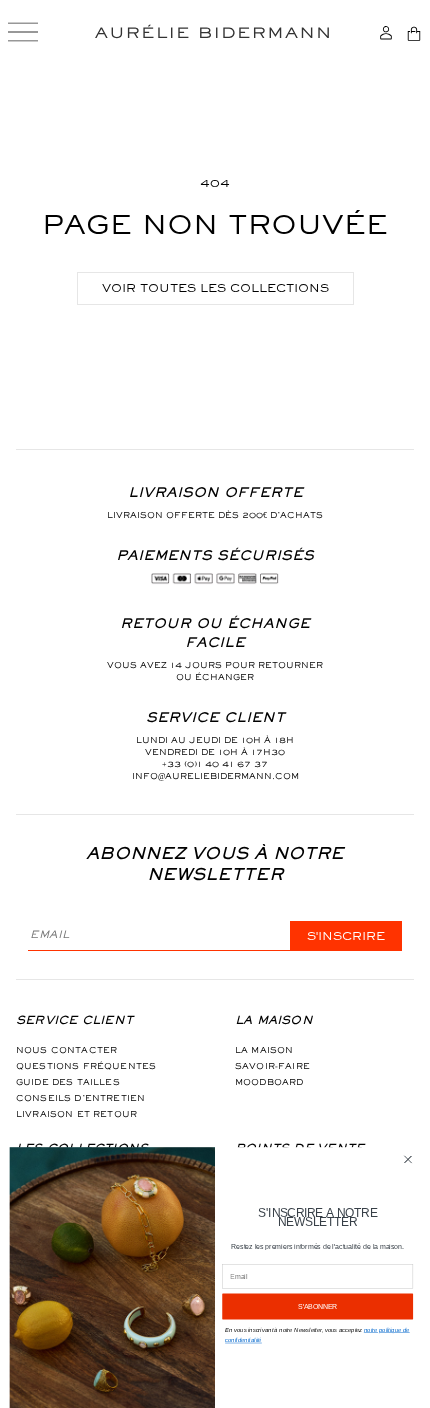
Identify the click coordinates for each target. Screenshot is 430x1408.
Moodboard (269, 1082)
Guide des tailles (68, 1082)
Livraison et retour (76, 1114)
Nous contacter (66, 1050)
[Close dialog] (408, 1159)
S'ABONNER (317, 1307)
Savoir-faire (272, 1066)
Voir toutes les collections (215, 288)
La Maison (264, 1050)
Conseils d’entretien (80, 1098)
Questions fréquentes (86, 1066)
